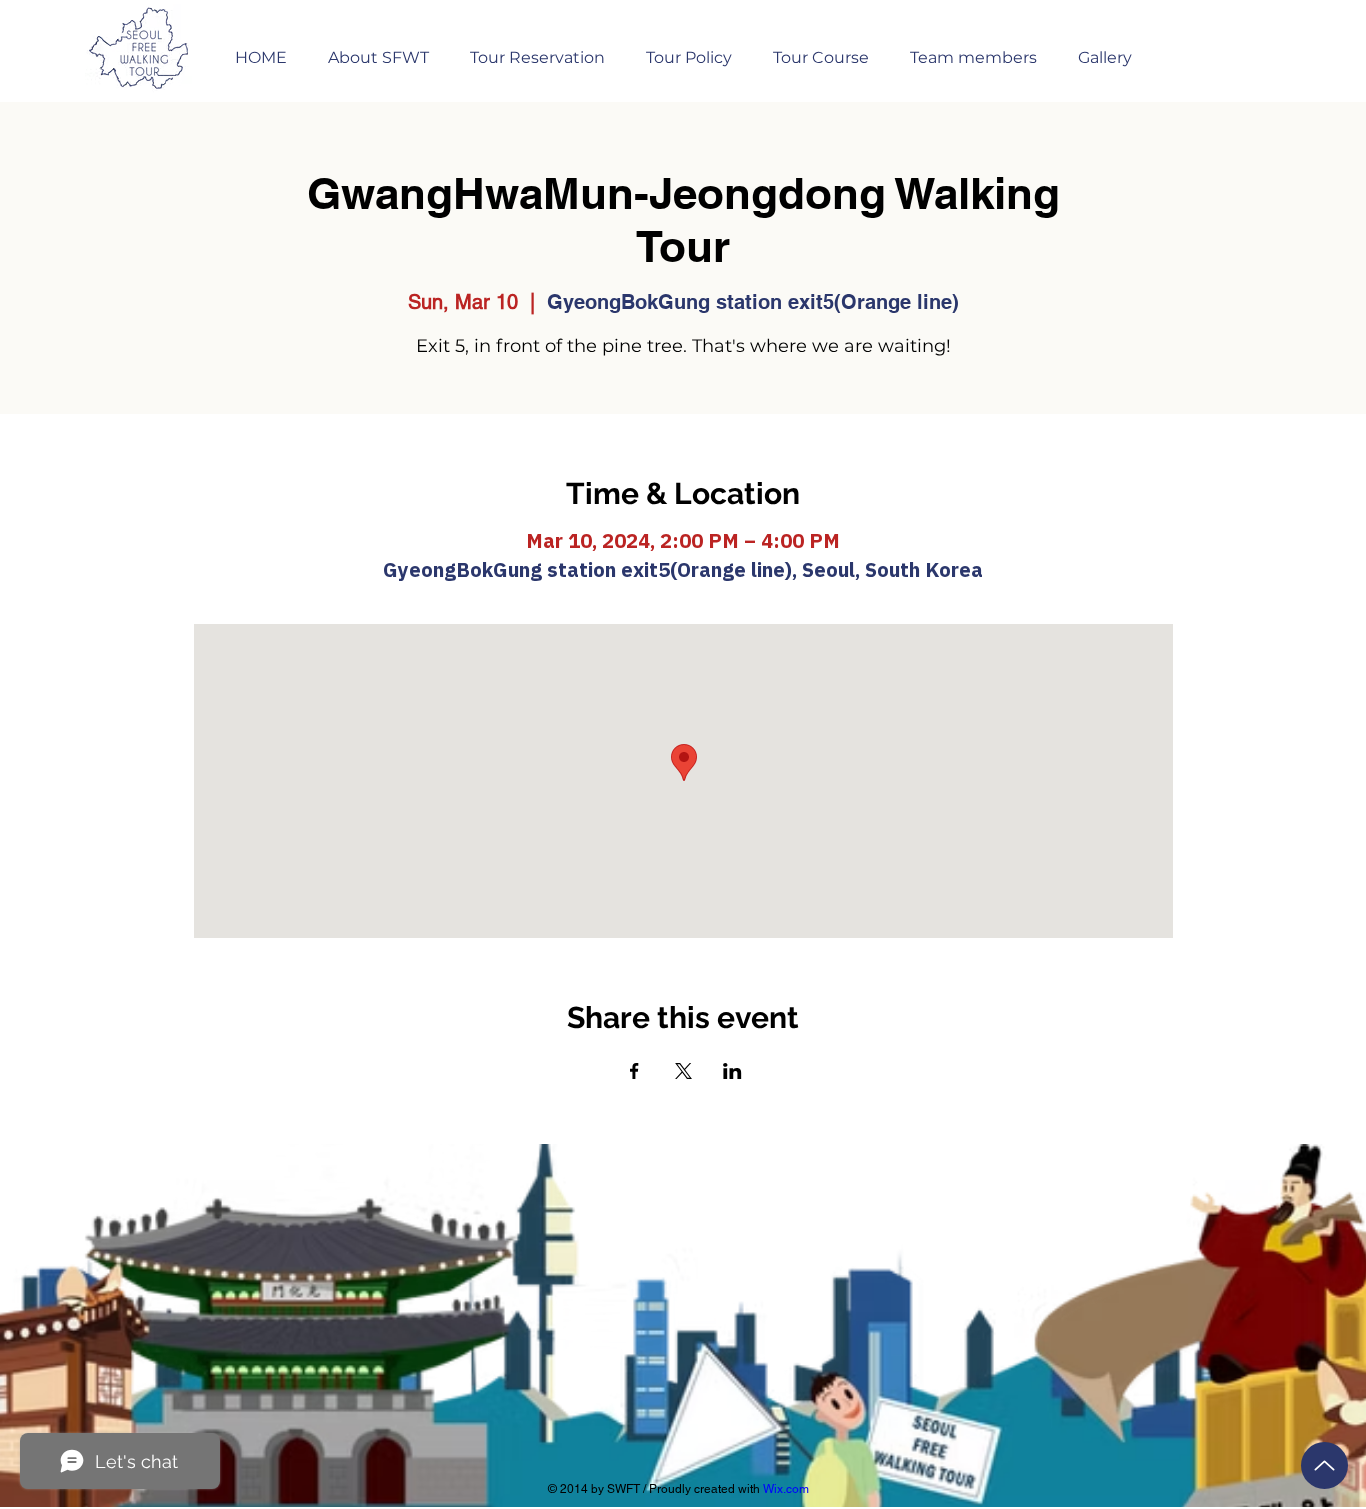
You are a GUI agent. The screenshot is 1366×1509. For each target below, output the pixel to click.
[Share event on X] (683, 1071)
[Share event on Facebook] (634, 1071)
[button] (537, 48)
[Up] (1324, 1465)
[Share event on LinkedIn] (732, 1071)
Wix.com (786, 1489)
